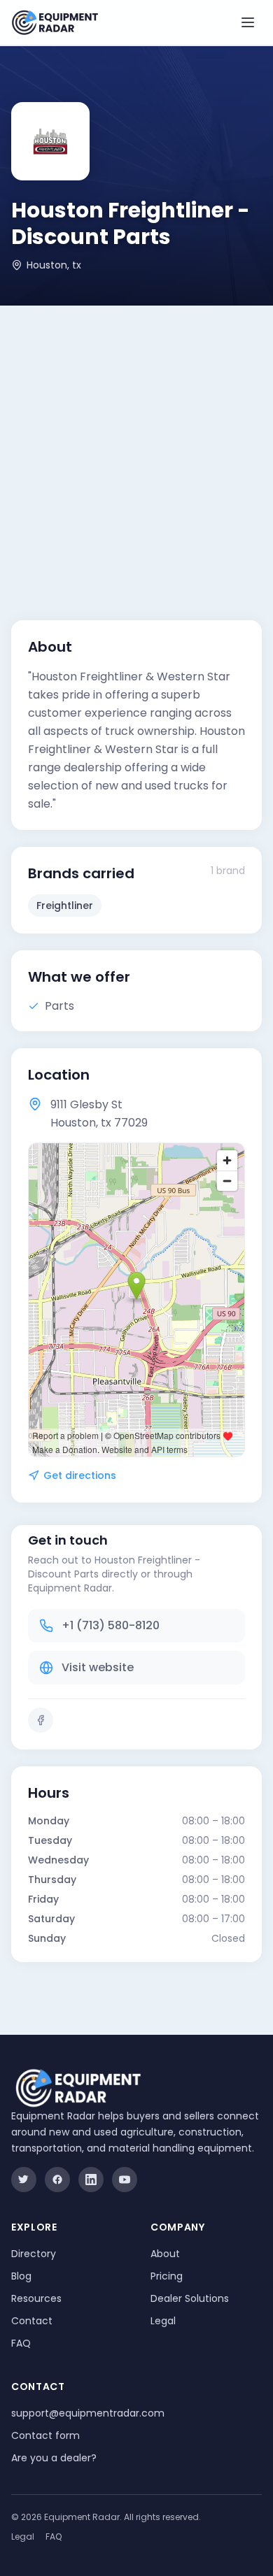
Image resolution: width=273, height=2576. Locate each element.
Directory (34, 2254)
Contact (32, 2321)
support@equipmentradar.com (88, 2413)
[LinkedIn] (91, 2180)
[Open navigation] (248, 22)
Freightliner (65, 906)
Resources (36, 2298)
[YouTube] (125, 2180)
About (165, 2254)
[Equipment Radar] (55, 23)
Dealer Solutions (190, 2298)
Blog (21, 2276)
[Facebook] (41, 1720)
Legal (163, 2321)
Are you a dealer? (54, 2458)
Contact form (45, 2435)
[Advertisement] (136, 449)
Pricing (167, 2276)
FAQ (21, 2343)
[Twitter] (24, 2180)
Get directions (80, 1475)
